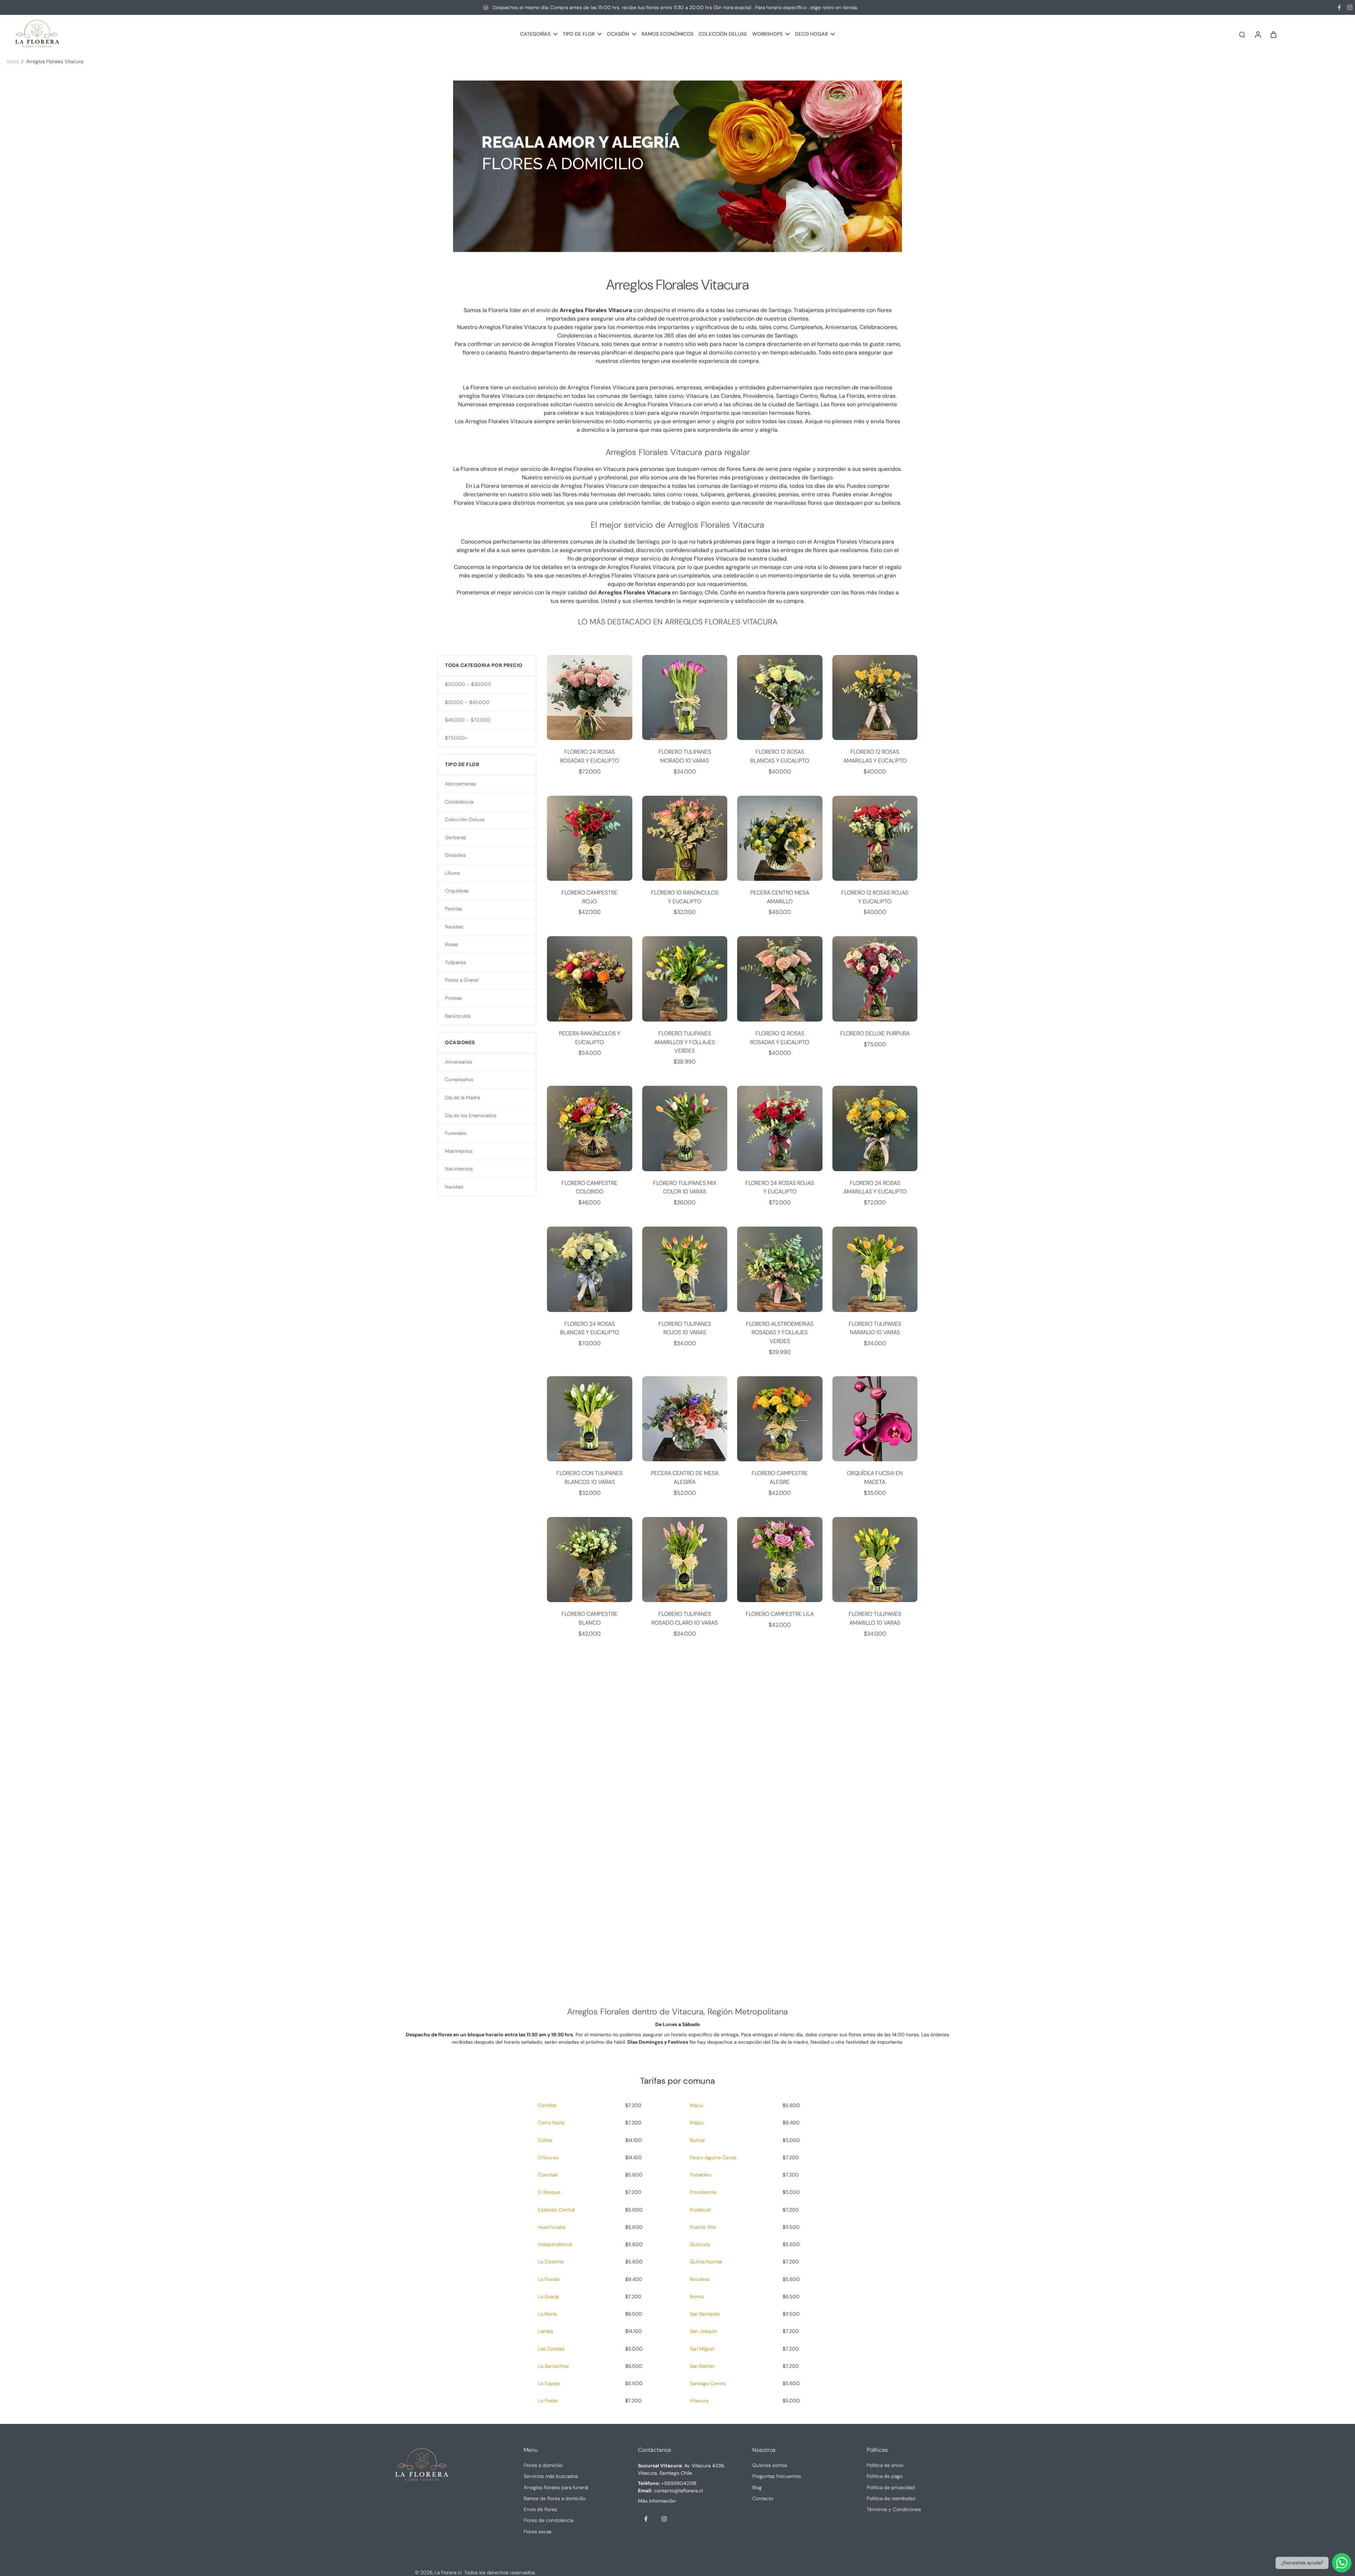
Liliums (453, 873)
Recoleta (700, 2279)
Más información (657, 2501)
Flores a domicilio (543, 2465)
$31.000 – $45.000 (467, 702)
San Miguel (702, 2349)
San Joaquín (703, 2331)
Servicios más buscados (551, 2476)
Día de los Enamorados (471, 1115)
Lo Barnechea (553, 2366)
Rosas (451, 944)
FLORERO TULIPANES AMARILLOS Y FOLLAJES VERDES (685, 1042)
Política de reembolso (891, 2498)
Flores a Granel (462, 980)
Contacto (763, 2498)
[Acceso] (1258, 34)
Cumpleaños (459, 1079)
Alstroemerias (460, 784)
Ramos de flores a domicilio (555, 2498)
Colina (545, 2140)
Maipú (697, 2123)
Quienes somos (770, 2465)
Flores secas (538, 2532)
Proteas (453, 998)
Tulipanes (456, 962)
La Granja (549, 2297)
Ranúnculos (458, 1016)
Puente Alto (703, 2227)
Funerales (456, 1133)
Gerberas (456, 837)
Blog (757, 2487)
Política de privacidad (891, 2487)
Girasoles (455, 855)
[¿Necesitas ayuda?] (1342, 2563)
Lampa (546, 2331)
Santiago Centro (708, 2383)
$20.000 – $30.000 (468, 684)
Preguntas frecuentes (777, 2476)
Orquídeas (457, 891)
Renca (697, 2297)
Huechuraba (552, 2227)
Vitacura (699, 2401)
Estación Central (556, 2210)
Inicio (13, 61)
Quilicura (700, 2244)
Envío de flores (540, 2509)
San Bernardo (705, 2314)
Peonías (454, 909)
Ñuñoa (697, 2140)
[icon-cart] (1273, 34)
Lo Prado (548, 2401)
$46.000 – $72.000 (468, 720)
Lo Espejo (549, 2383)
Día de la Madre (463, 1097)
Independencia (555, 2244)
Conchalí (548, 2175)
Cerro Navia (551, 2123)
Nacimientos (459, 1169)
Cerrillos (547, 2105)
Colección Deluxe (465, 819)
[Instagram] (1350, 7)
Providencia (703, 2192)
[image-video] (677, 1817)
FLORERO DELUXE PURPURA (875, 1033)
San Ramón (702, 2366)
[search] (1242, 34)
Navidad (454, 927)
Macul (697, 2105)
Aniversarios (459, 1062)
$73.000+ (456, 738)
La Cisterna (551, 2262)
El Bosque (549, 2192)
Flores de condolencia (549, 2520)
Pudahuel (700, 2210)
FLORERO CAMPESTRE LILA (780, 1614)
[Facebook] (1339, 7)
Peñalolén (701, 2175)
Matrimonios (459, 1151)
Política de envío (885, 2465)
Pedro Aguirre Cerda (713, 2157)
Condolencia (459, 802)
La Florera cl (448, 2572)
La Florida (549, 2279)
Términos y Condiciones (894, 2509)
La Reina (547, 2314)
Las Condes (551, 2349)
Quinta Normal (706, 2262)
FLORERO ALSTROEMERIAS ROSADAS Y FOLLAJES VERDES (780, 1332)
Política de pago (885, 2476)
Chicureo (548, 2157)
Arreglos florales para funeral (556, 2487)
